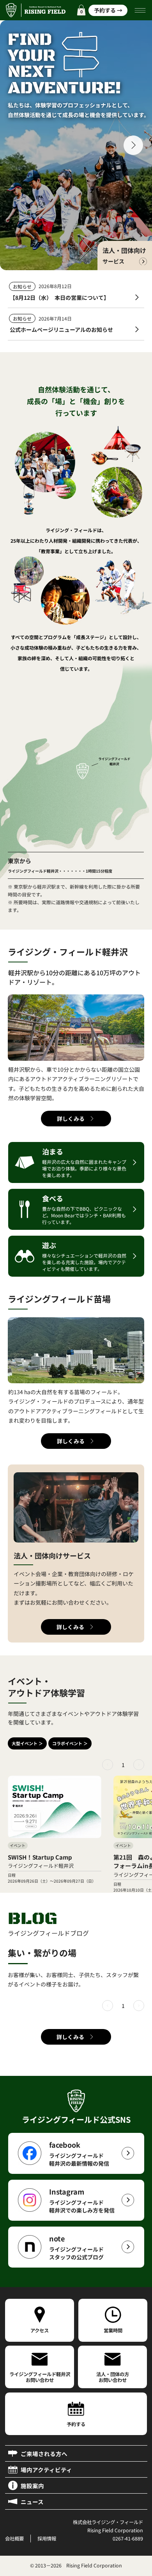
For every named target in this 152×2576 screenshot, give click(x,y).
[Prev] (108, 1765)
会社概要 (14, 2539)
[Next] (139, 1765)
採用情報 (47, 2539)
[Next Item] (133, 145)
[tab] (27, 1743)
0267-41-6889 (128, 2539)
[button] (81, 10)
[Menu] (141, 10)
